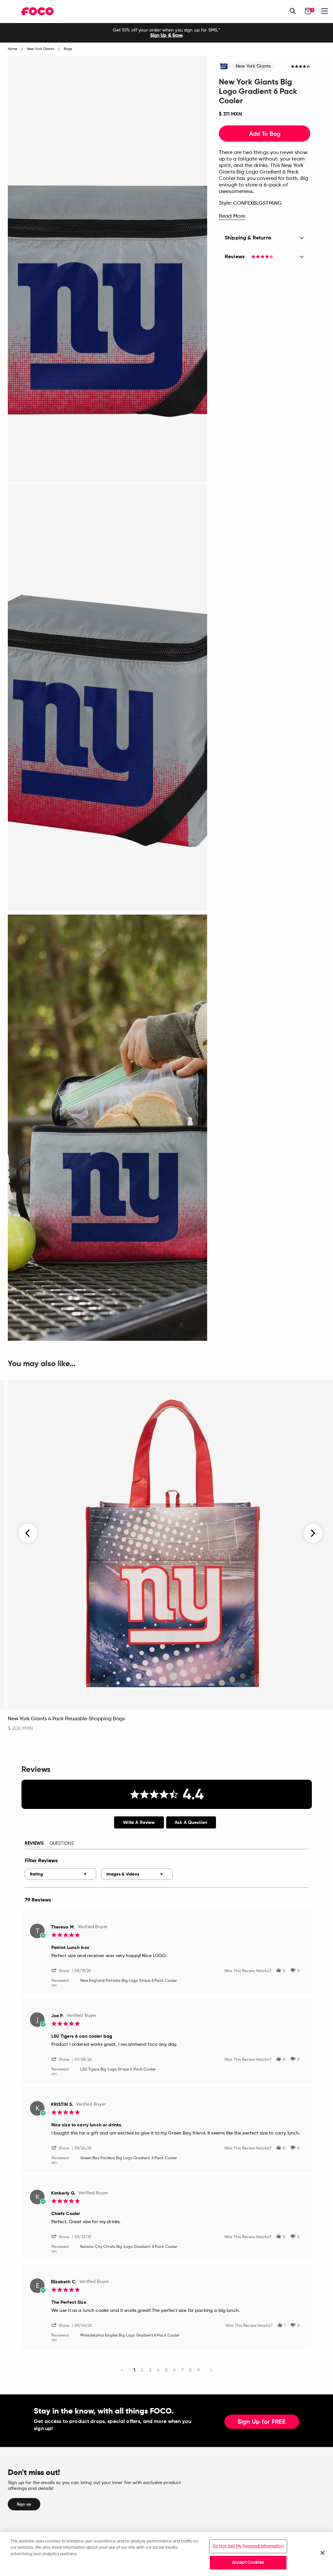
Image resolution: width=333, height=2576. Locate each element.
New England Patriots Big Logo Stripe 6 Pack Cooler (129, 1981)
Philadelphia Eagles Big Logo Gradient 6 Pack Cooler (130, 2336)
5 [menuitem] (166, 2370)
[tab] (139, 1822)
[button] (63, 1970)
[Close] (323, 2553)
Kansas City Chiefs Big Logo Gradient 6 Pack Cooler (129, 2247)
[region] (166, 2554)
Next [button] (313, 1533)
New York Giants (253, 66)
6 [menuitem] (174, 2370)
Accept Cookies (248, 2563)
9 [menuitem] (199, 2370)
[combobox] (60, 1874)
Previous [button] (28, 1533)
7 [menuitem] (182, 2370)
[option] (166, 33)
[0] (308, 11)
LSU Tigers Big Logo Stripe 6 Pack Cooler (118, 2070)
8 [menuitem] (190, 2370)
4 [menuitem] (158, 2370)
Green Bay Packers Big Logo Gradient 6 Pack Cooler (129, 2158)
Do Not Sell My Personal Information (248, 2546)
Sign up (24, 2504)
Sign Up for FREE (262, 2422)
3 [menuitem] (150, 2370)
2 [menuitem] (142, 2370)
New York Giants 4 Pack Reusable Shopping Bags (66, 1719)
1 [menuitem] (134, 2370)
